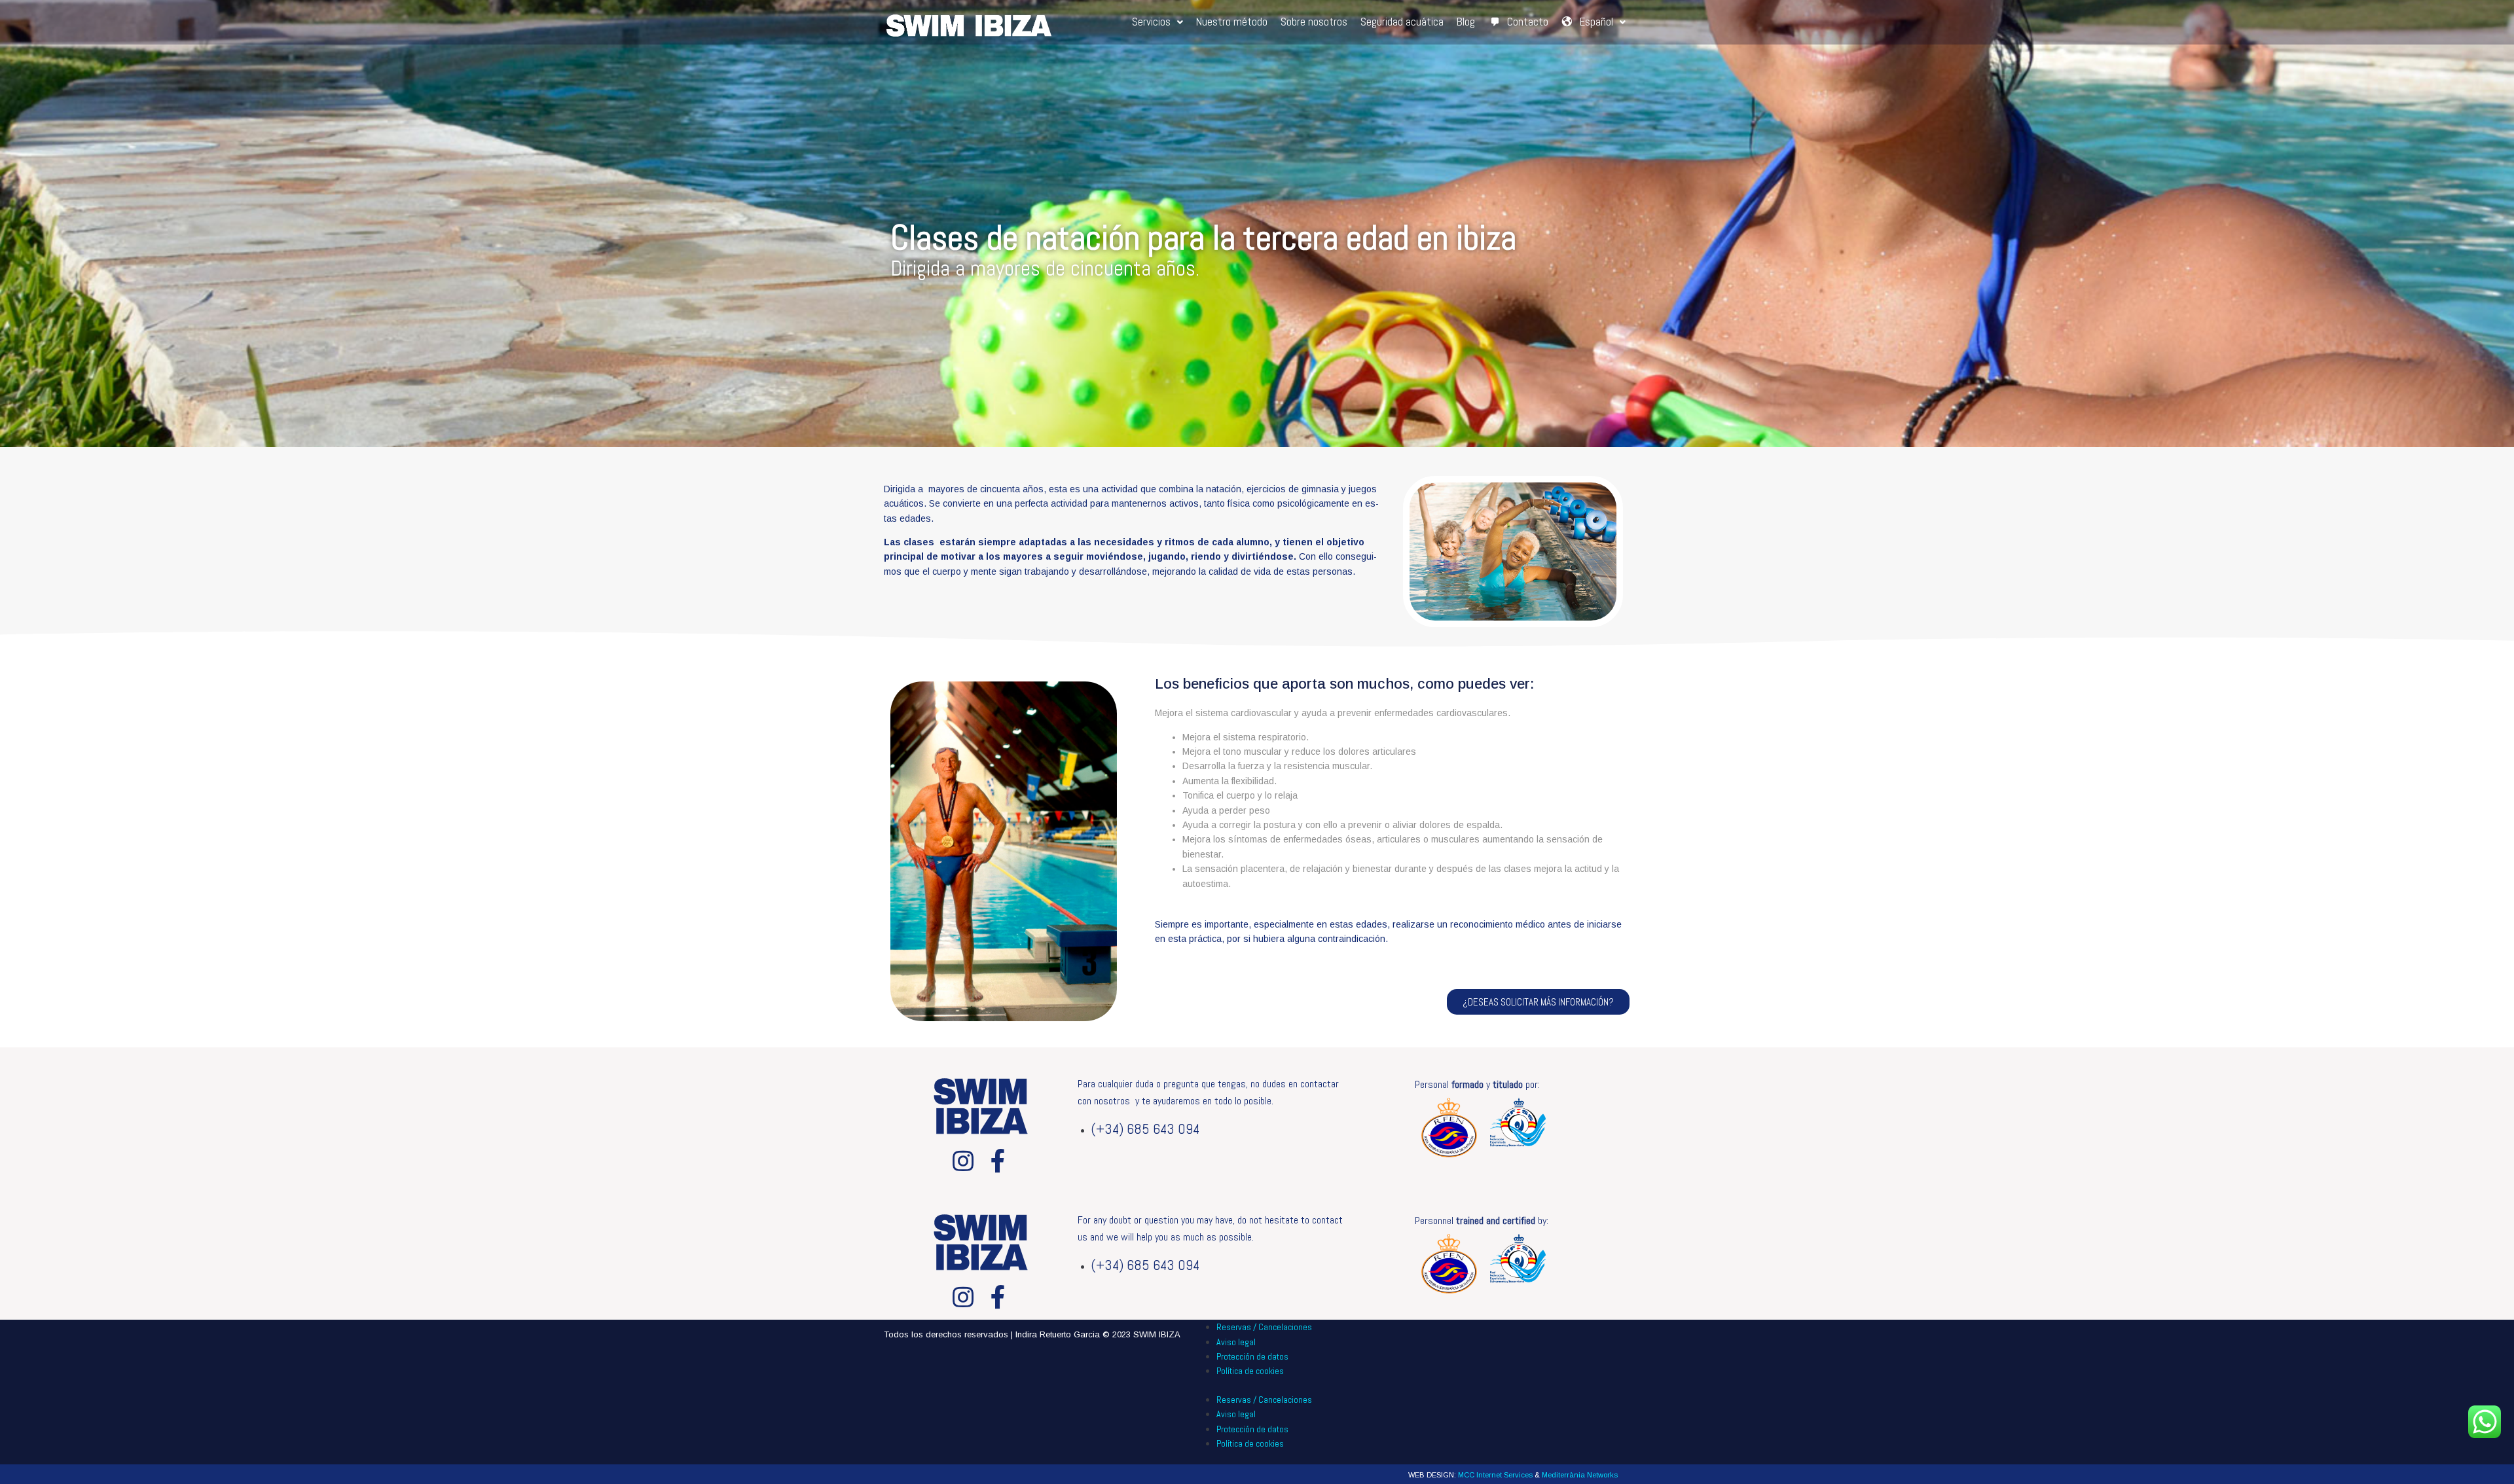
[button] (1538, 1002)
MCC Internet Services (1495, 1475)
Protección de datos (1252, 1356)
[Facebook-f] (998, 1161)
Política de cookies (1250, 1371)
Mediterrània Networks (1580, 1475)
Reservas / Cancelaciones (1264, 1327)
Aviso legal (1236, 1342)
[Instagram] (963, 1161)
